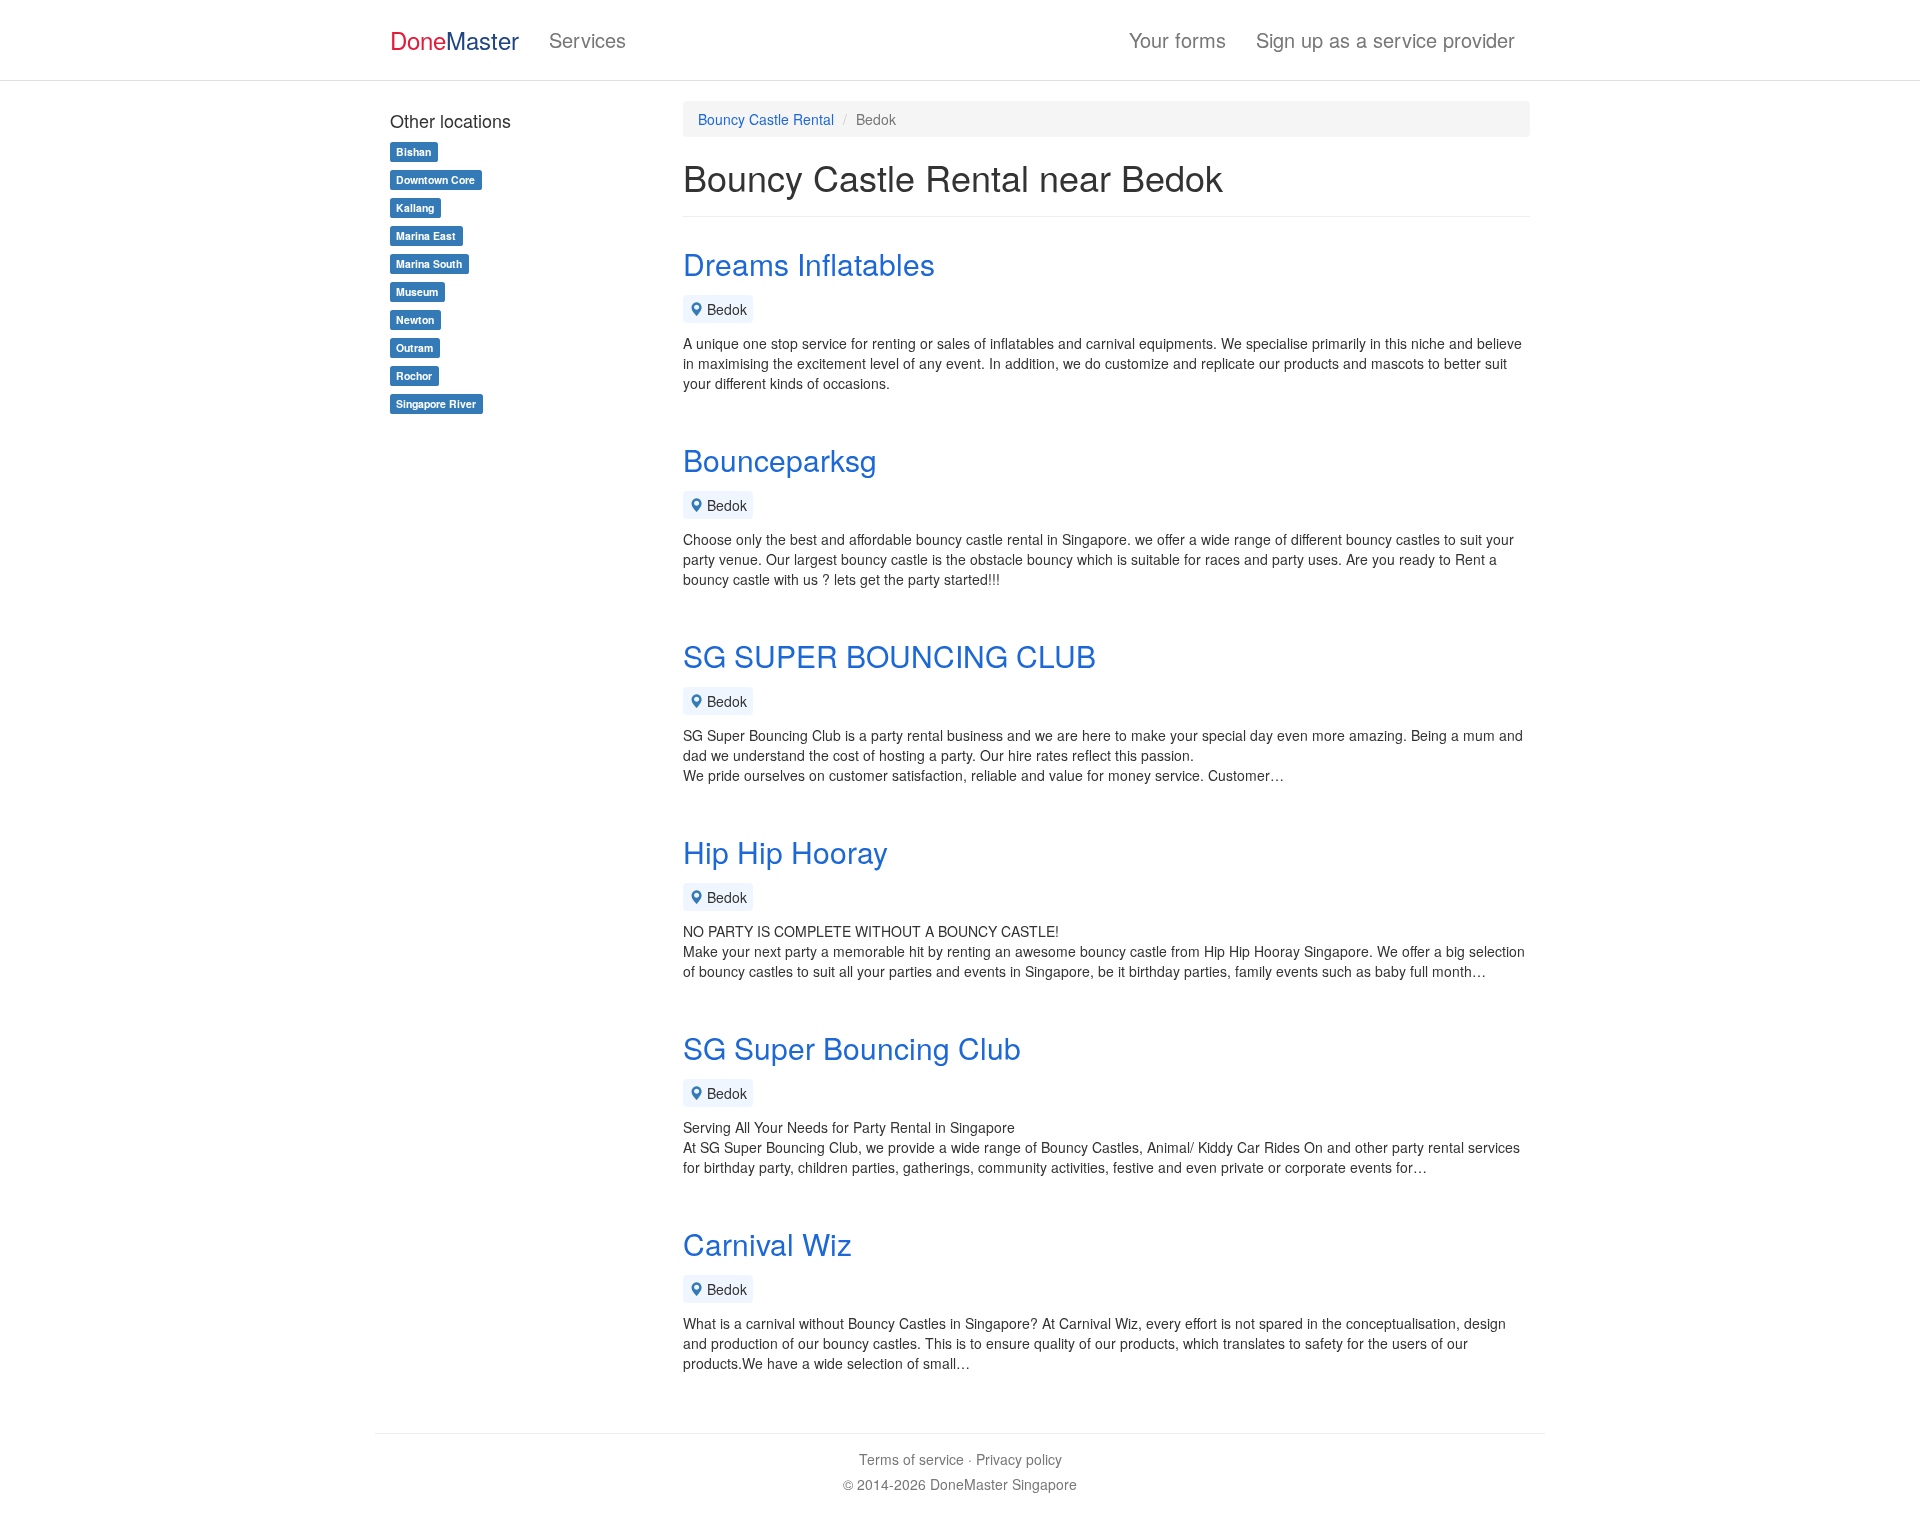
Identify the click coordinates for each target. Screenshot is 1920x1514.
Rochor (414, 375)
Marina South (429, 263)
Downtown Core (435, 179)
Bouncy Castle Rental (766, 119)
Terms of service (911, 1459)
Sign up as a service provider (1385, 39)
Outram (414, 347)
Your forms (1177, 39)
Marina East (426, 235)
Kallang (415, 207)
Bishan (413, 151)
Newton (415, 319)
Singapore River (436, 403)
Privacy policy (1019, 1459)
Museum (417, 291)
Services (587, 39)
